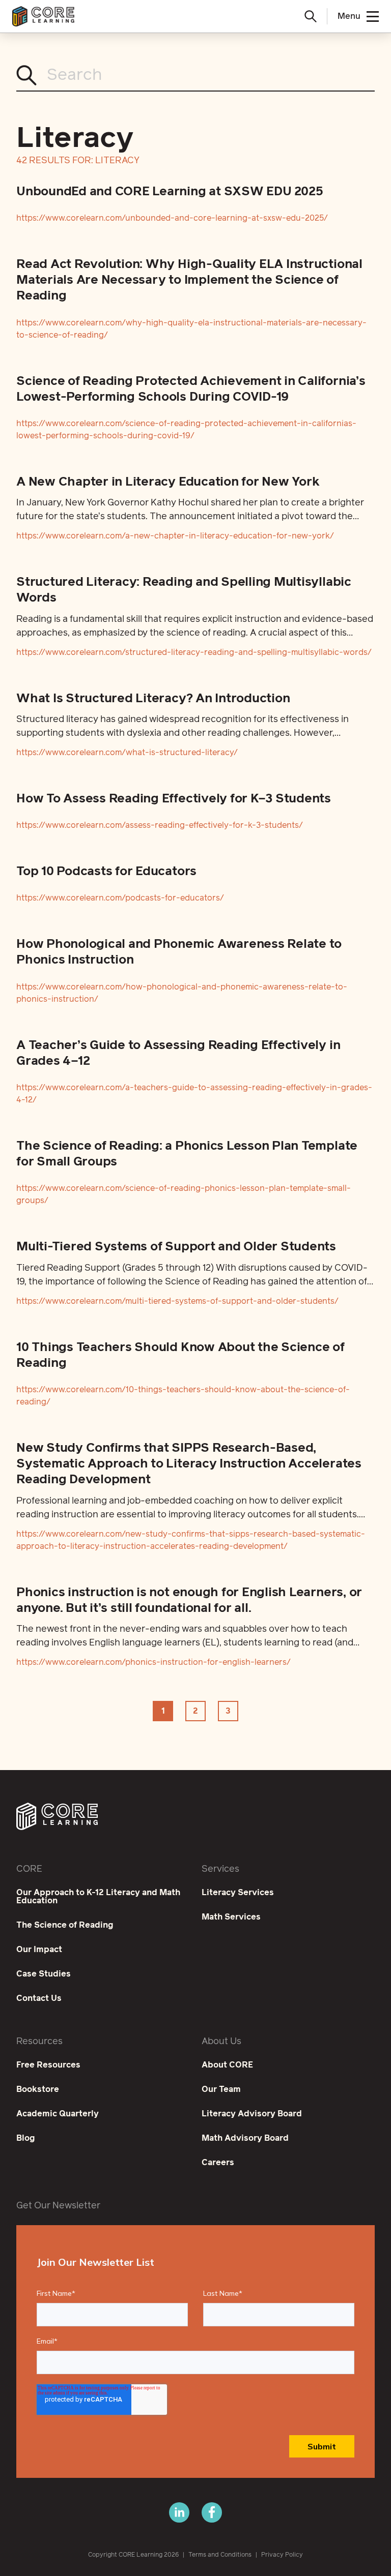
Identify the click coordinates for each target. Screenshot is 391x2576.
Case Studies (44, 1974)
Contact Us (39, 1998)
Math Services (231, 1917)
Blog (26, 2138)
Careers (218, 2163)
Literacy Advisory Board (252, 2114)
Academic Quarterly (58, 2114)
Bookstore (38, 2089)
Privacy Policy (282, 2555)
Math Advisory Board (245, 2138)
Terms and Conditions (220, 2555)
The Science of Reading (65, 1925)
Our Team (221, 2089)
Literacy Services (238, 1893)
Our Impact (39, 1950)
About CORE (227, 2065)
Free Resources (48, 2065)
